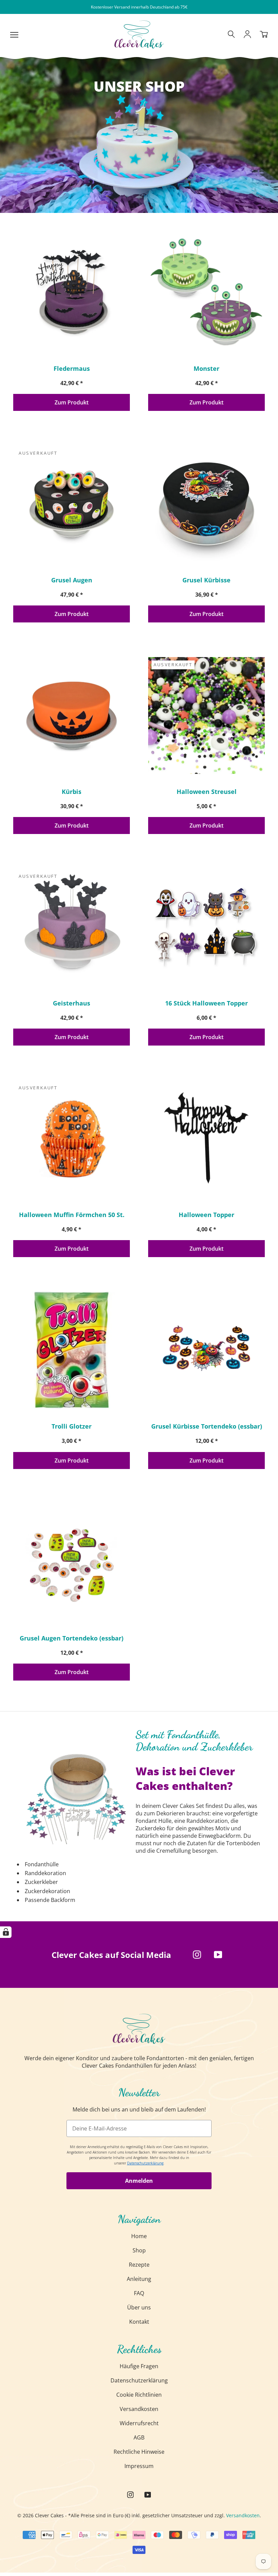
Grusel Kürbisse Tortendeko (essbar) (207, 1426)
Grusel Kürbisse (206, 580)
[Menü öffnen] (14, 34)
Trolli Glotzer (72, 1426)
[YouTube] (218, 1955)
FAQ (139, 2293)
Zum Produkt (72, 402)
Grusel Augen (72, 580)
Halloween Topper (206, 1215)
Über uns (139, 2307)
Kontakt (139, 2322)
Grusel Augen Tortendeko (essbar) (72, 1638)
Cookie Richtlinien (139, 2395)
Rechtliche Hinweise (139, 2452)
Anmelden (139, 2181)
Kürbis (72, 792)
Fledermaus (72, 368)
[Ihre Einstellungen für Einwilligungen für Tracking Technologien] (6, 1932)
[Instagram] (197, 1955)
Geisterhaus (72, 1003)
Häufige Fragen (139, 2366)
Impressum (139, 2466)
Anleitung (139, 2279)
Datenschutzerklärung (139, 2380)
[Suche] (231, 35)
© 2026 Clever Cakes (41, 2515)
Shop (139, 2250)
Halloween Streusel (207, 792)
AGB (139, 2437)
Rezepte (139, 2265)
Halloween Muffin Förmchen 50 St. (72, 1215)
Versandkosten (139, 2409)
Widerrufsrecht (139, 2423)
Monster (206, 368)
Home (139, 2236)
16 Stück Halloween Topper (206, 1003)
